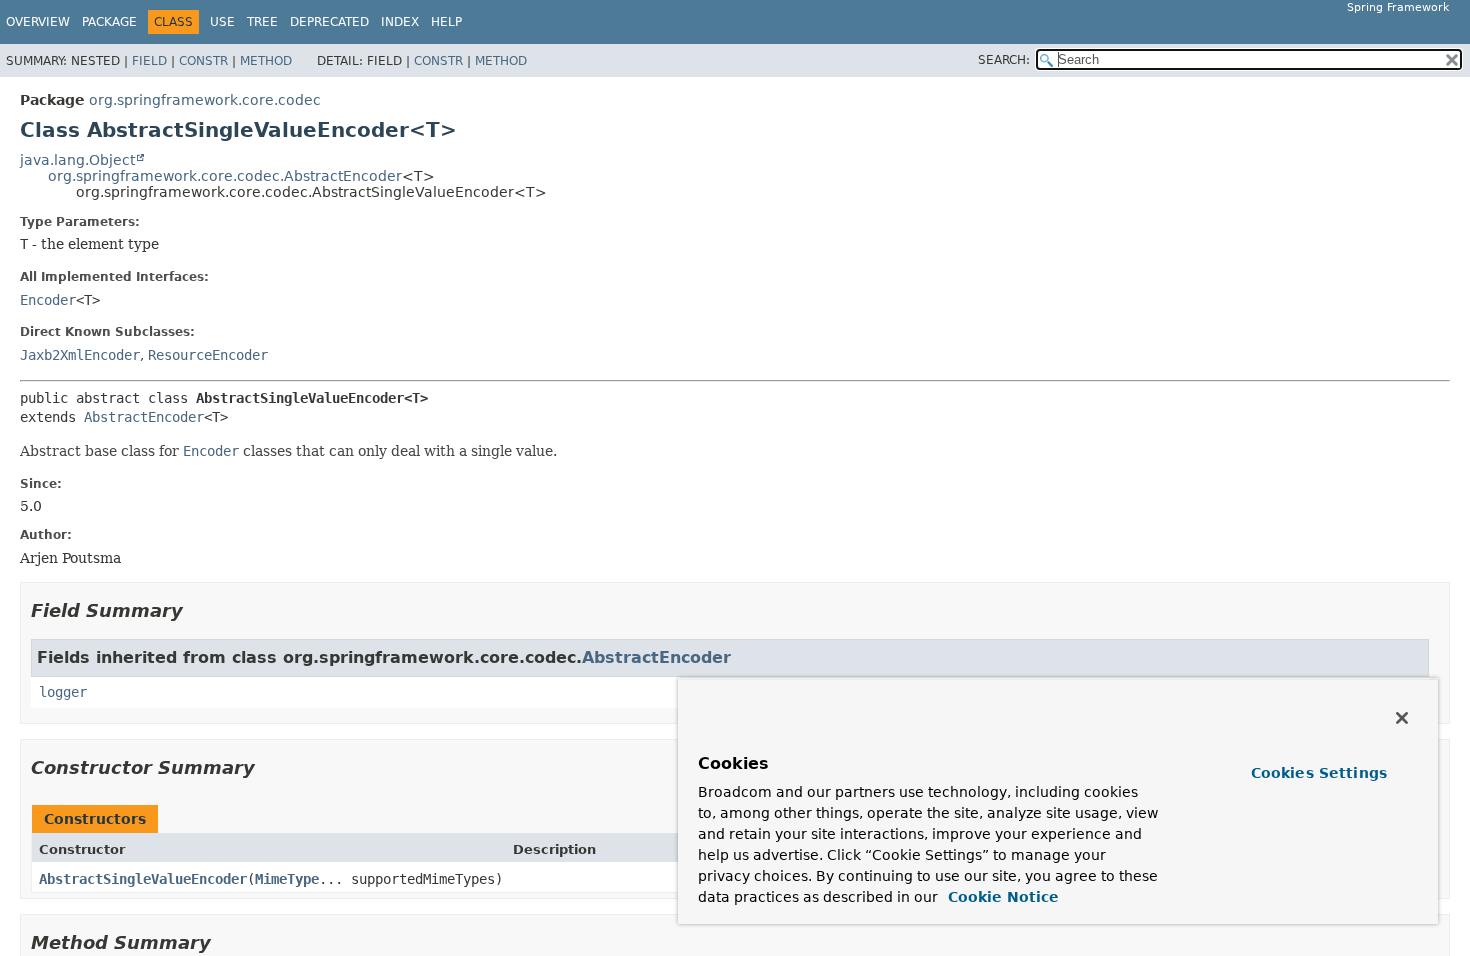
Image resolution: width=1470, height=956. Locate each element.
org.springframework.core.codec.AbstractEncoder (225, 176)
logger (63, 692)
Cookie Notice (1001, 897)
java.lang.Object (77, 160)
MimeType (287, 879)
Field (149, 61)
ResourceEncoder (208, 355)
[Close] (1402, 718)
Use (222, 22)
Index (400, 22)
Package (109, 22)
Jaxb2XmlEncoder (80, 355)
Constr (203, 61)
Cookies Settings (1319, 773)
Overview (38, 22)
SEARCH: (1004, 60)
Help (446, 22)
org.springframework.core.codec (205, 100)
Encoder (48, 300)
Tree (262, 22)
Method (266, 61)
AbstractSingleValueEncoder (143, 879)
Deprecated (329, 22)
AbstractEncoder (144, 417)
